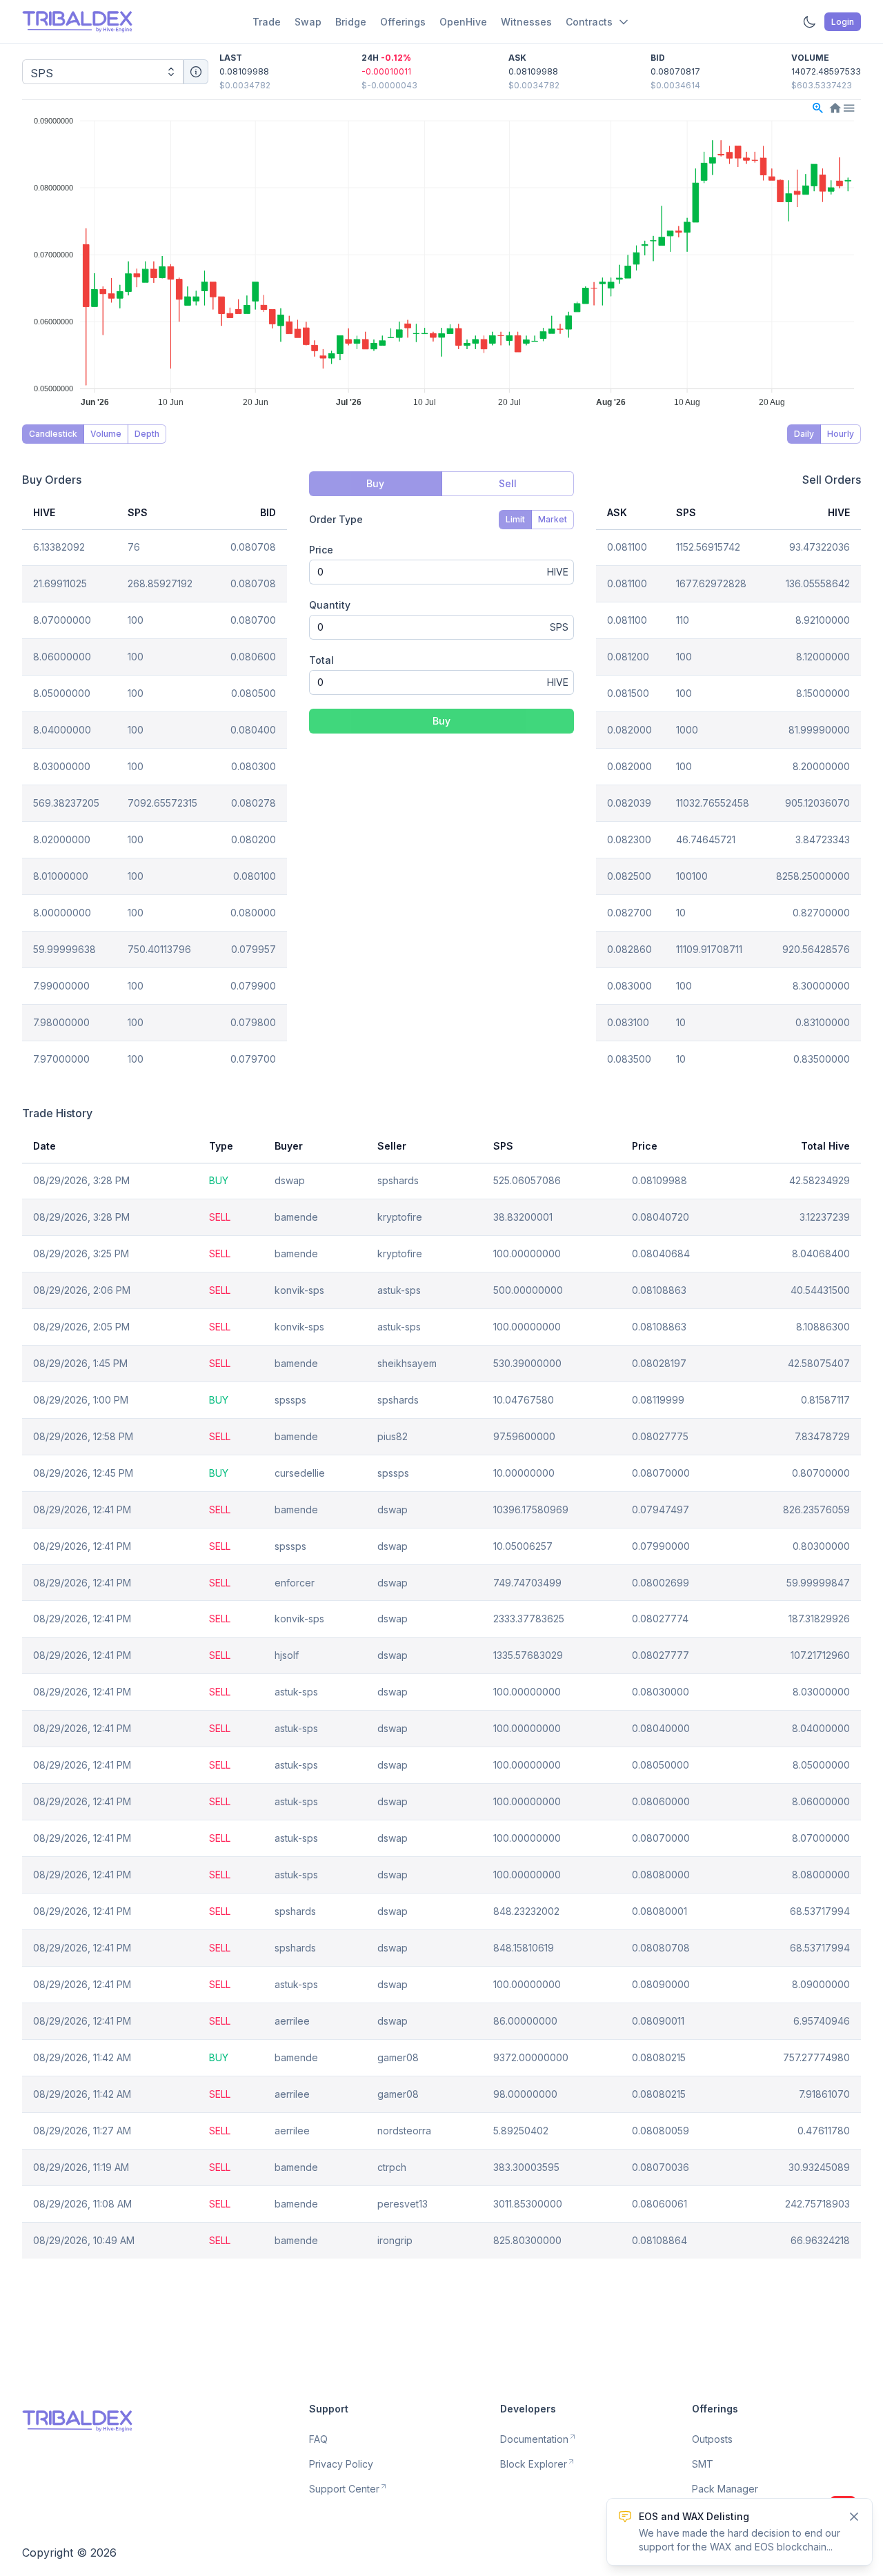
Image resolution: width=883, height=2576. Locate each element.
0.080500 (254, 693)
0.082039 (629, 803)
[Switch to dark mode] (809, 22)
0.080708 (253, 547)
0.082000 (629, 730)
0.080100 (255, 876)
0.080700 (253, 620)
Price (321, 550)
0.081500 (628, 693)
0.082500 (629, 876)
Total (321, 660)
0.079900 (253, 986)
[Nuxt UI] (77, 22)
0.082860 (629, 949)
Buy (441, 721)
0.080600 (253, 657)
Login (843, 22)
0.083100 (628, 1022)
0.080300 (254, 766)
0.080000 (253, 913)
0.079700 (253, 1059)
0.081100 (627, 547)
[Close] (854, 2517)
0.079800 (253, 1022)
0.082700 (629, 913)
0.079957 (254, 949)
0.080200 (254, 839)
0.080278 (254, 803)
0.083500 (629, 1059)
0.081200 (628, 657)
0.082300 (629, 839)
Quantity (330, 605)
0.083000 (629, 986)
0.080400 (253, 730)
